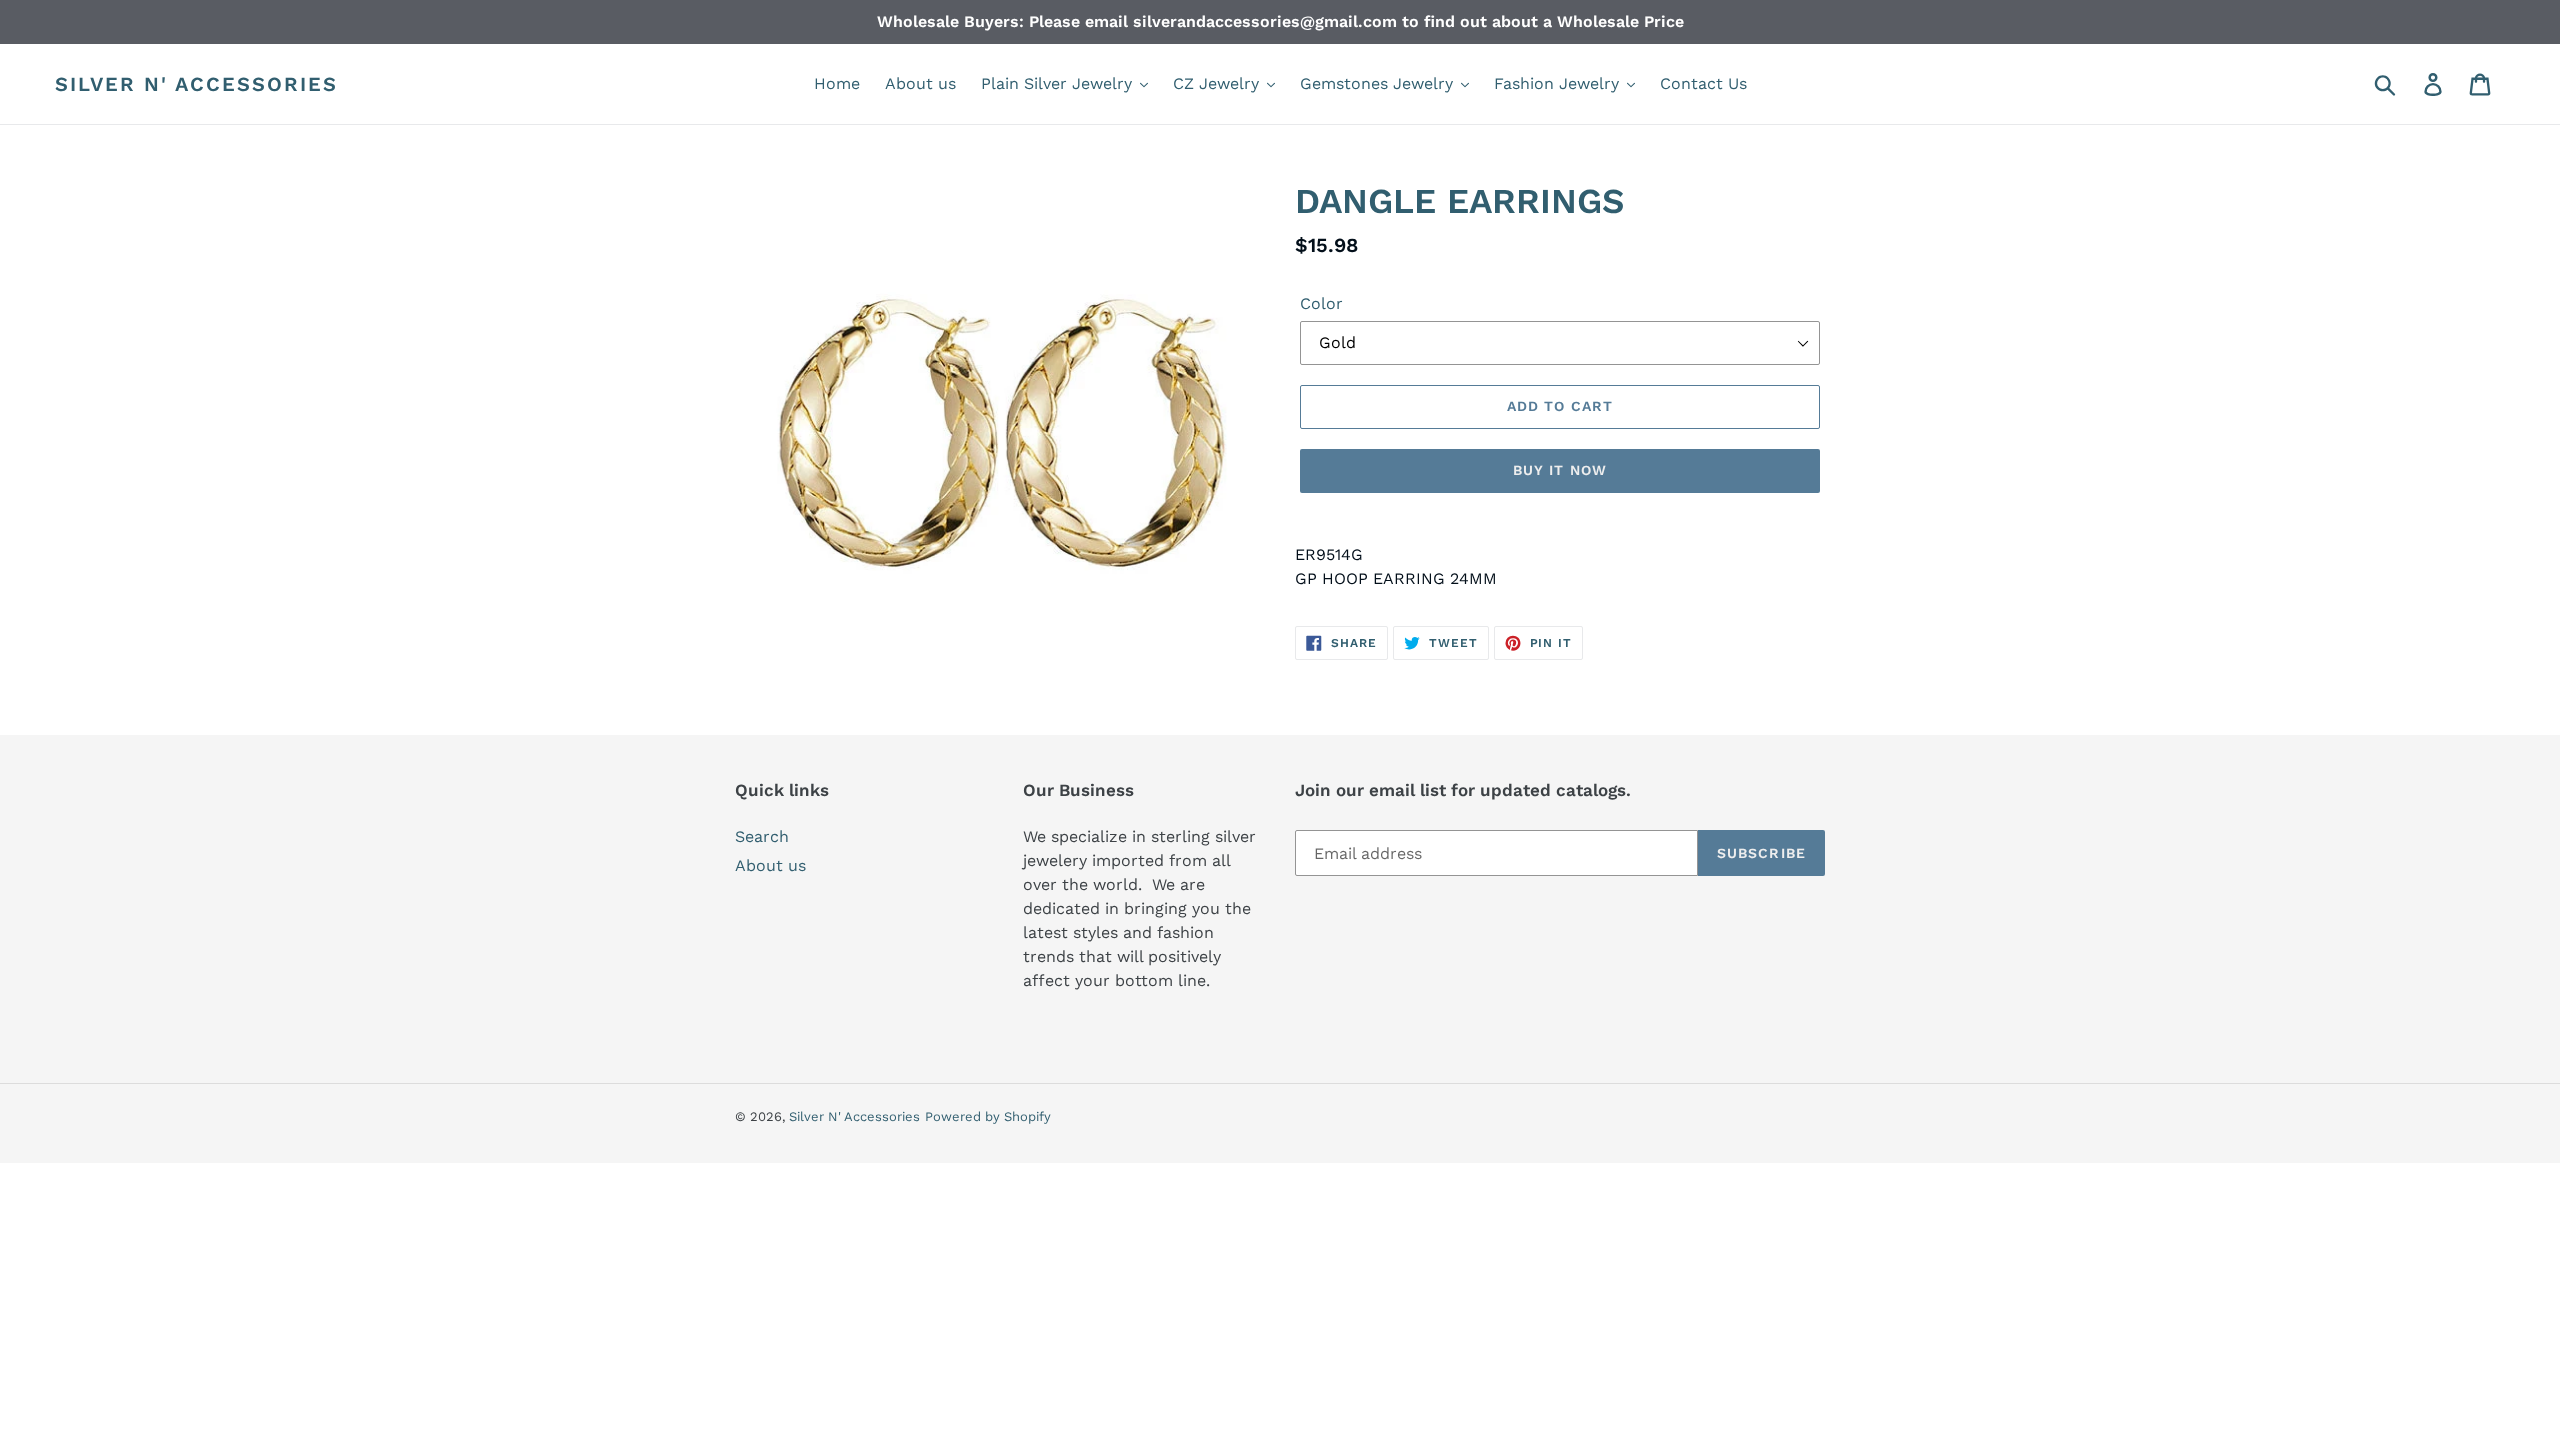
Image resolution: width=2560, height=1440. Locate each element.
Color (1321, 303)
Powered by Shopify (988, 1116)
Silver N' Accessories (196, 84)
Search (762, 836)
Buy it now (1560, 470)
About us (770, 865)
